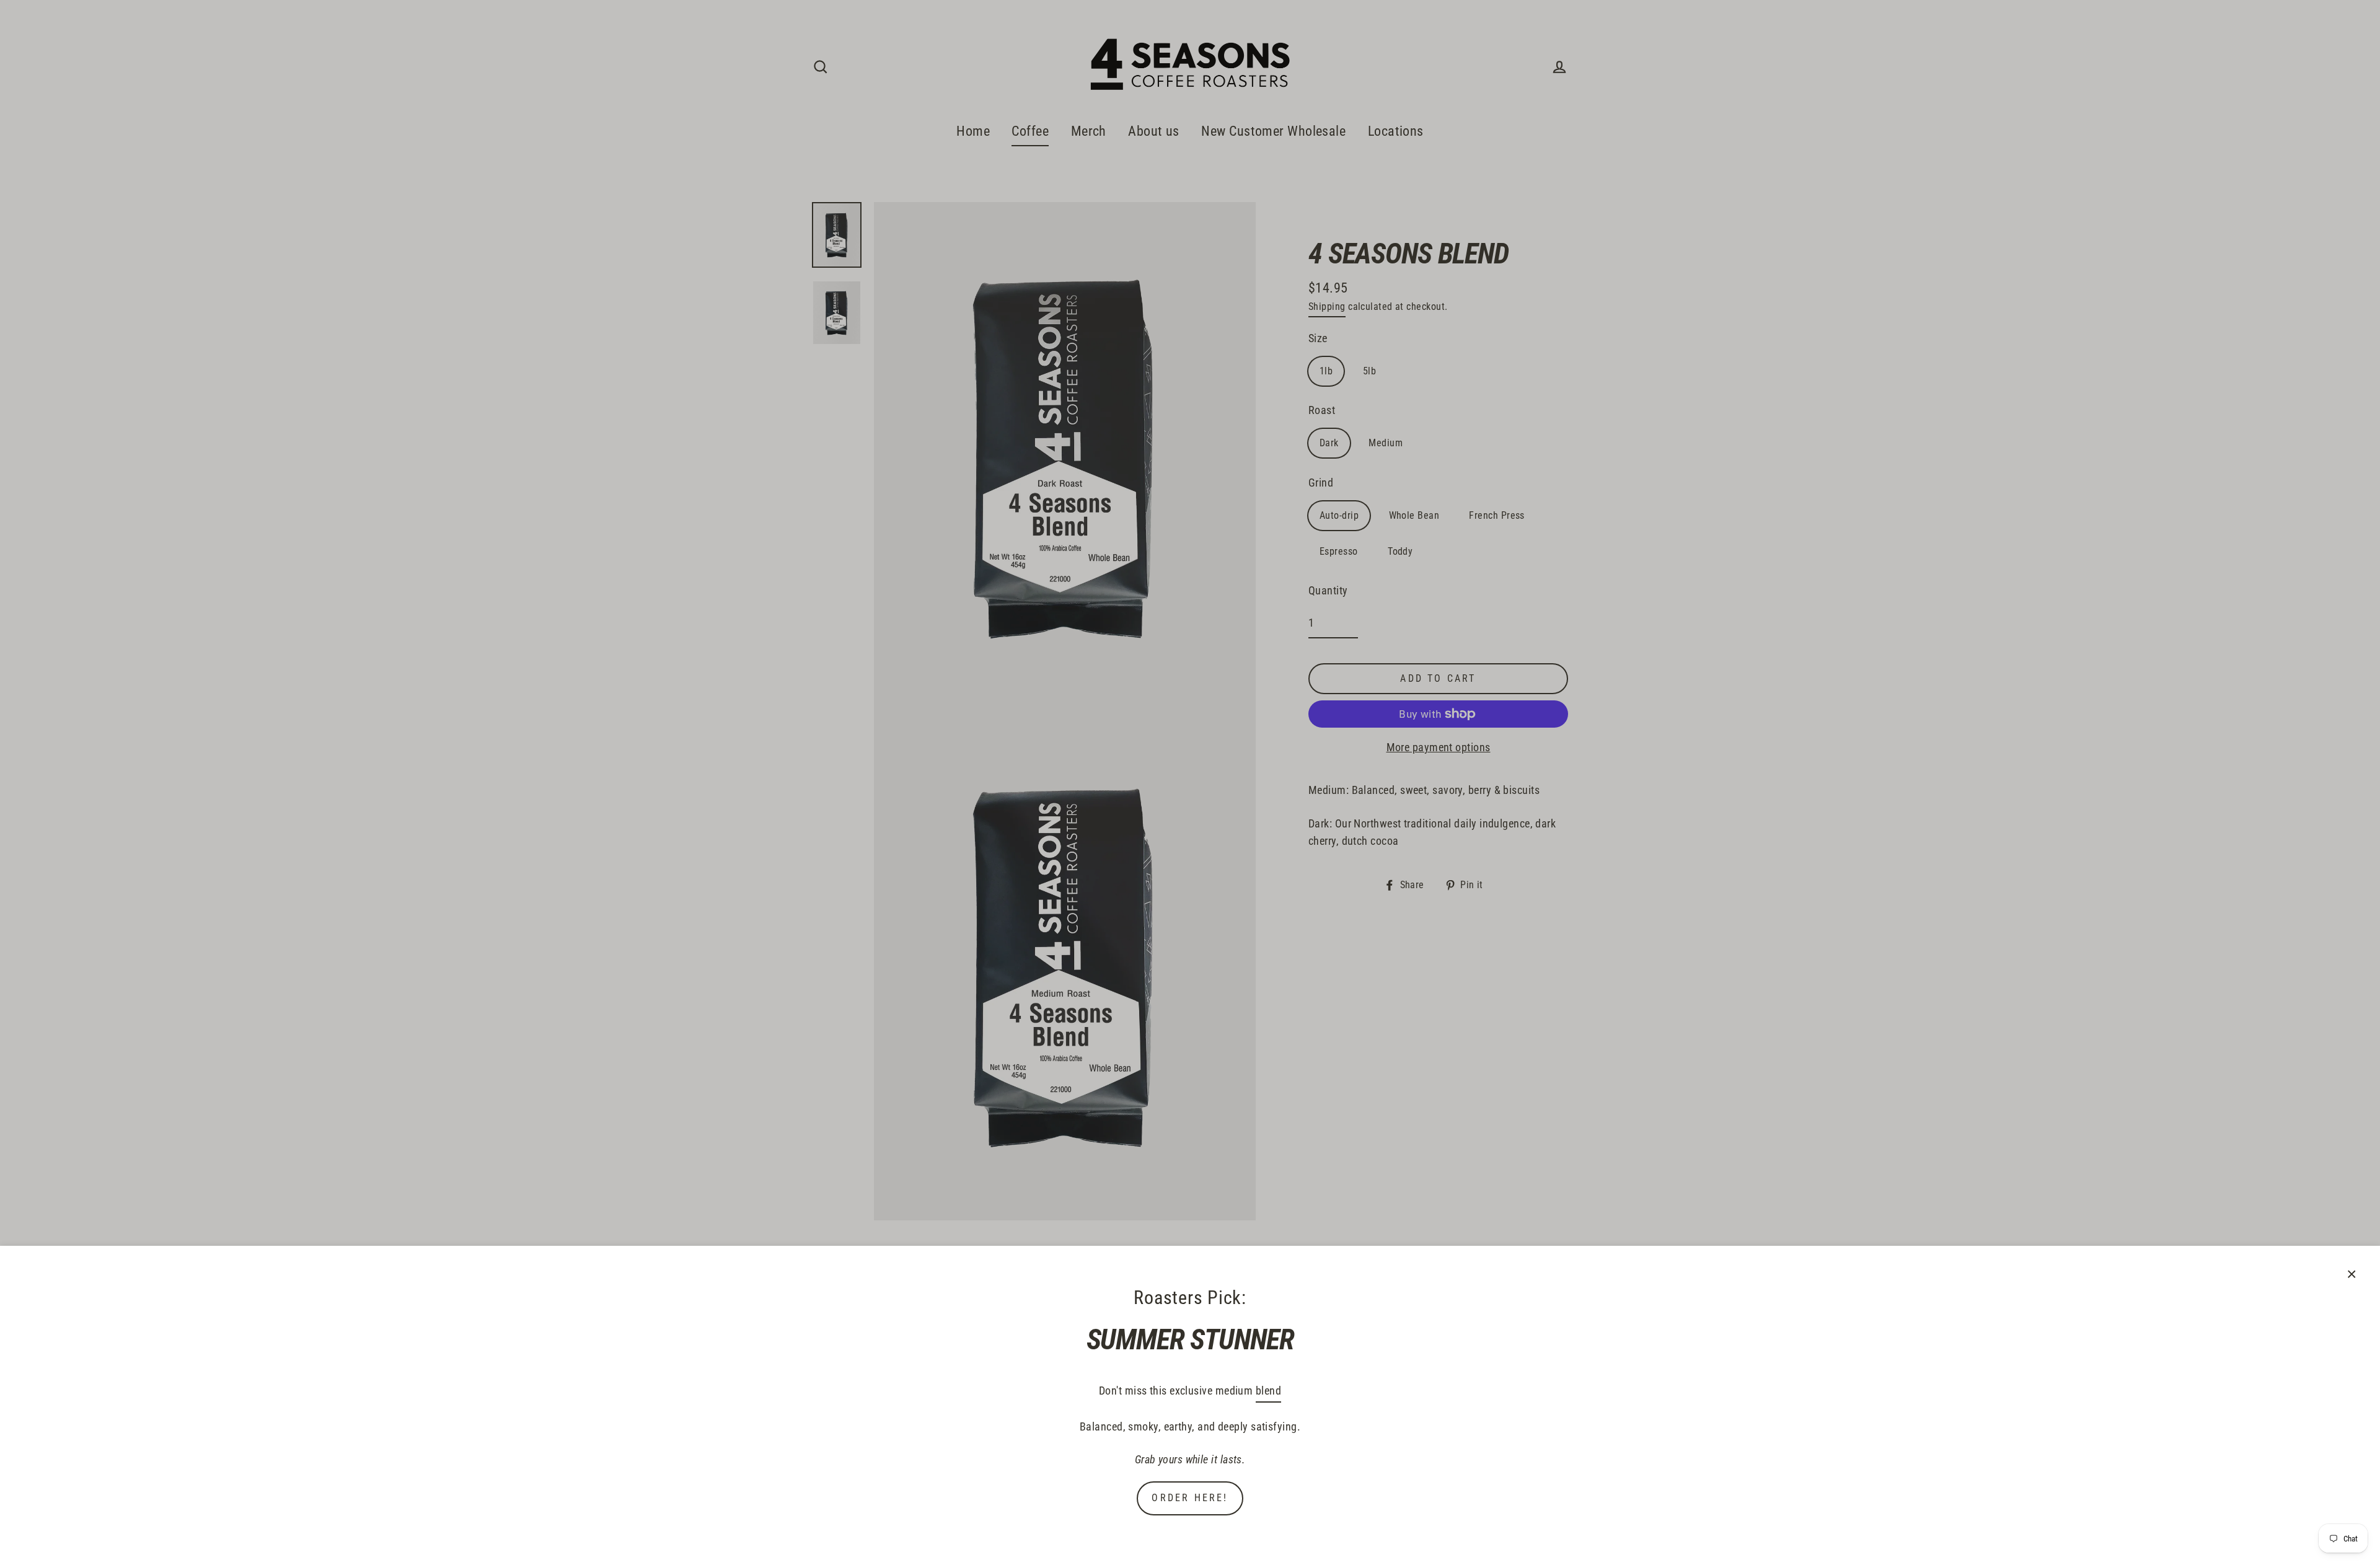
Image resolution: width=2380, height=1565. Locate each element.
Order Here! (1190, 1498)
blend (1268, 1391)
